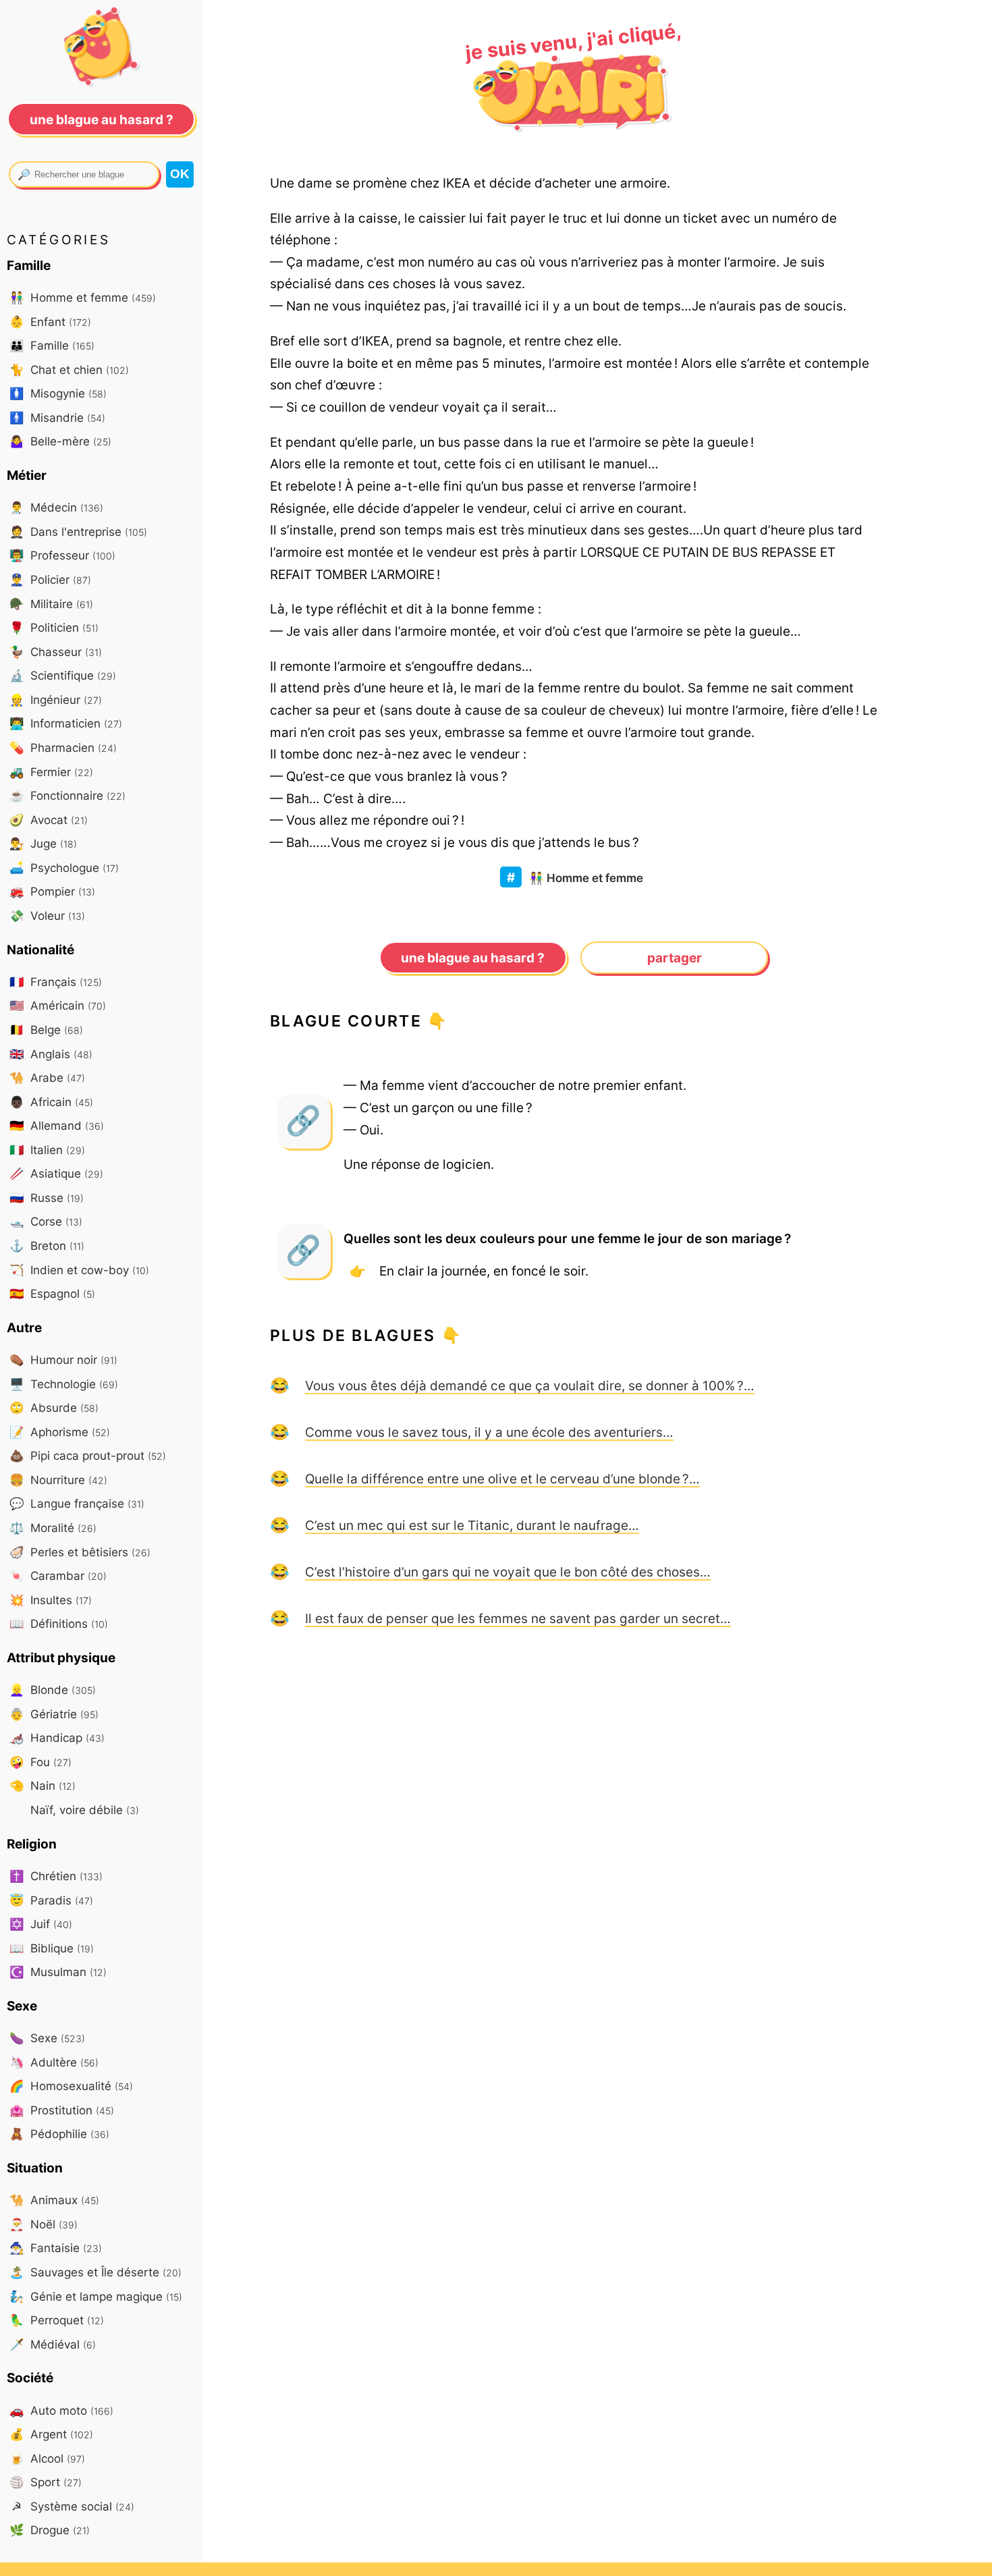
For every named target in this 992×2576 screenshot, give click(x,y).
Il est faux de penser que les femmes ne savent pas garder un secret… (518, 1618)
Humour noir (63, 1360)
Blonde (53, 1690)
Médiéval (53, 2344)
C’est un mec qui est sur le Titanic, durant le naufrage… (472, 1525)
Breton (47, 1245)
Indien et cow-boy (79, 1270)
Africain (51, 1102)
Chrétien (56, 1876)
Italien (47, 1150)
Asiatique (56, 1173)
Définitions (59, 1623)
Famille (52, 345)
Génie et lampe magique (96, 2296)
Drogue (50, 2530)
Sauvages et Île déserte (95, 2272)
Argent (51, 2434)
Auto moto (61, 2410)
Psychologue (64, 868)
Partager (674, 958)
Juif (41, 1924)
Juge (43, 843)
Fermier (51, 772)
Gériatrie (54, 1714)
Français (56, 982)
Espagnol (52, 1293)
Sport (46, 2482)
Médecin (56, 507)
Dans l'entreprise (78, 531)
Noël (44, 2224)
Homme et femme (586, 878)
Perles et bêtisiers (80, 1552)
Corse (46, 1221)
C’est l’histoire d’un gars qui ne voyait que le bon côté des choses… (508, 1572)
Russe (47, 1198)
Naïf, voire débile (83, 1810)
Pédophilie (59, 2134)
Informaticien (66, 723)
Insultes (51, 1600)
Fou (40, 1762)
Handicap (57, 1737)
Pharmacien (63, 747)
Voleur (47, 915)
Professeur (62, 555)
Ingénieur (56, 700)
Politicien (54, 627)
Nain (43, 1785)
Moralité (53, 1528)
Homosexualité (71, 2086)
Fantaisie (56, 2248)
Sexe (47, 2038)
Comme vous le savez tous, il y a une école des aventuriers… (489, 1432)
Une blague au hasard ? (473, 958)
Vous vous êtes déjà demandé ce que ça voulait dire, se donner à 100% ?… (530, 1386)
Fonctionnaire (67, 795)
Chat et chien (69, 369)
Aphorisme (60, 1432)
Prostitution (62, 2110)
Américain (58, 1005)
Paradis (51, 1900)
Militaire (51, 604)
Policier (50, 579)
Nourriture (58, 1480)
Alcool (47, 2458)
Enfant (50, 322)
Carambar (58, 1575)
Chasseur (56, 652)
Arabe (47, 1077)
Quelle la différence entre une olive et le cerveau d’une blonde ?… (502, 1479)
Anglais (51, 1054)
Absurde (54, 1407)
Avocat (49, 820)
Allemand (57, 1125)
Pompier (52, 891)
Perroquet (57, 2320)
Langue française (77, 1503)
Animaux (54, 2200)
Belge (46, 1030)
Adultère (54, 2062)
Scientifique (63, 675)
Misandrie (57, 417)
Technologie (64, 1384)
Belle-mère (60, 441)
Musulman (58, 1972)
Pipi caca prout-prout (88, 1455)
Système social (73, 2506)
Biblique (52, 1948)
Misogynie (58, 393)
